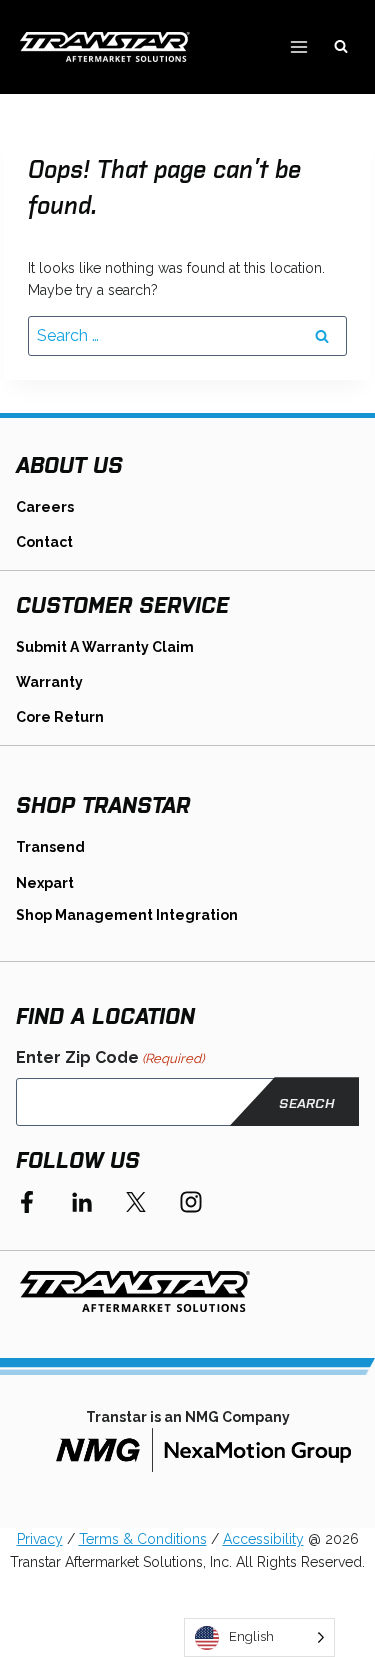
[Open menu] (298, 46)
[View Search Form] (341, 47)
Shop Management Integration (127, 915)
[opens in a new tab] (203, 1450)
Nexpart (45, 883)
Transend (50, 847)
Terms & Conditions (143, 1539)
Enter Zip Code (110, 1057)
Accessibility (263, 1539)
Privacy (40, 1539)
